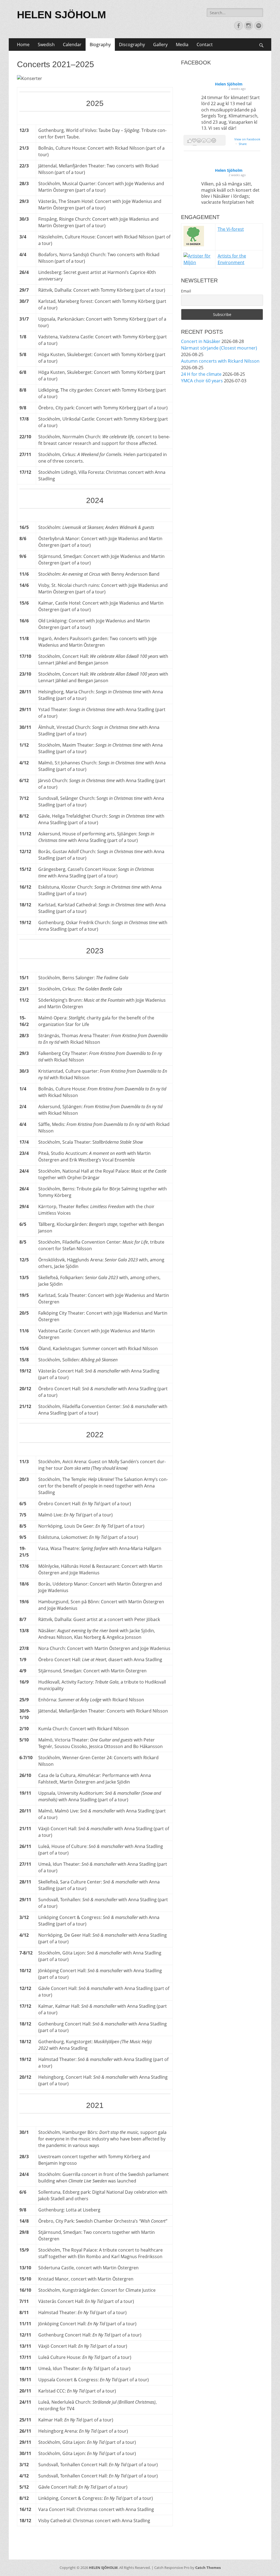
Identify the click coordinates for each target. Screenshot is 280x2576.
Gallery (160, 45)
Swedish (46, 45)
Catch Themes (208, 2568)
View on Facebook (247, 139)
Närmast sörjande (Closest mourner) (219, 348)
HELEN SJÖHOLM (62, 15)
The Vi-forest (231, 229)
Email (186, 291)
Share (243, 144)
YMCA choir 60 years (202, 381)
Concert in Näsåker (201, 341)
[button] (205, 140)
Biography (100, 45)
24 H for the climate (201, 374)
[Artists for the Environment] (198, 262)
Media (182, 45)
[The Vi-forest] (194, 245)
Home (23, 45)
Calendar (72, 45)
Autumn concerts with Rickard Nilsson (220, 361)
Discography (132, 45)
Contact (205, 45)
